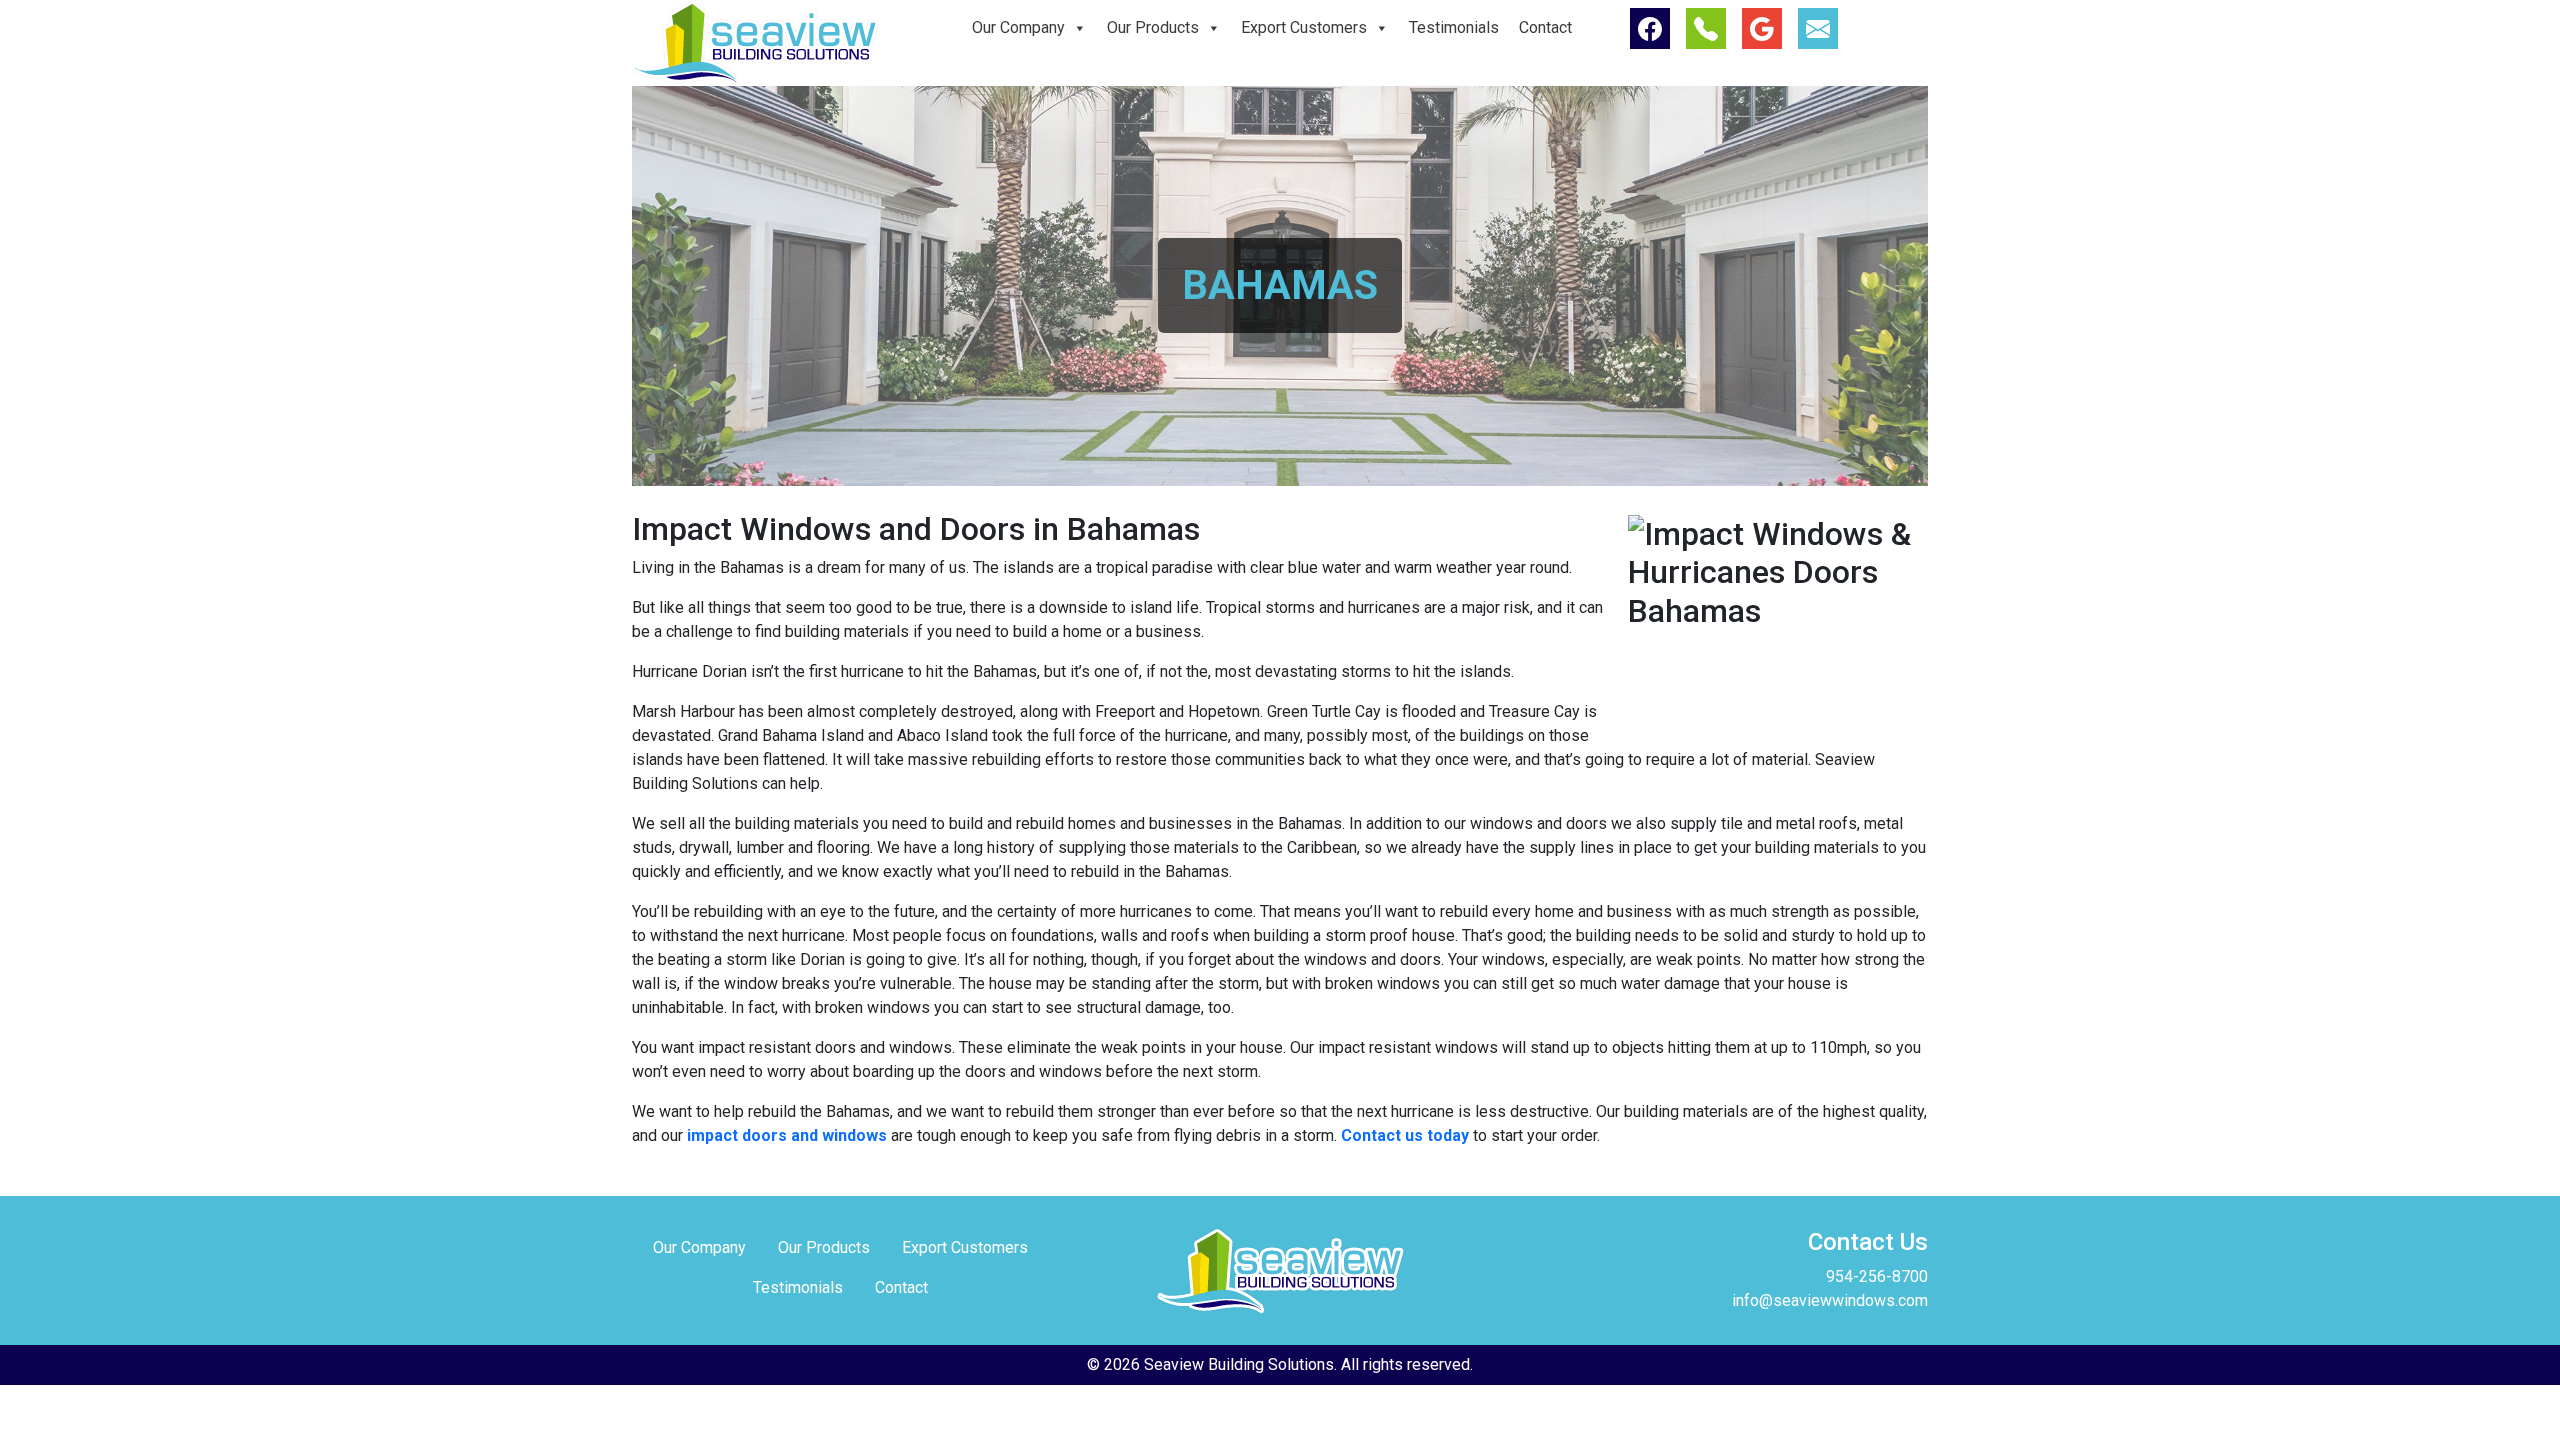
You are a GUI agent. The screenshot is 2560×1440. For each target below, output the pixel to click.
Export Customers (1304, 27)
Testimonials (1454, 27)
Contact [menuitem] (901, 1287)
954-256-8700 (1877, 1276)
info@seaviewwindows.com (1830, 1300)
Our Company (1018, 27)
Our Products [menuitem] (824, 1247)
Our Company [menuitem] (699, 1247)
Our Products (1153, 27)
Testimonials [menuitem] (798, 1287)
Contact (1545, 27)
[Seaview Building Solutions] (755, 41)
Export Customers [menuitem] (965, 1247)
